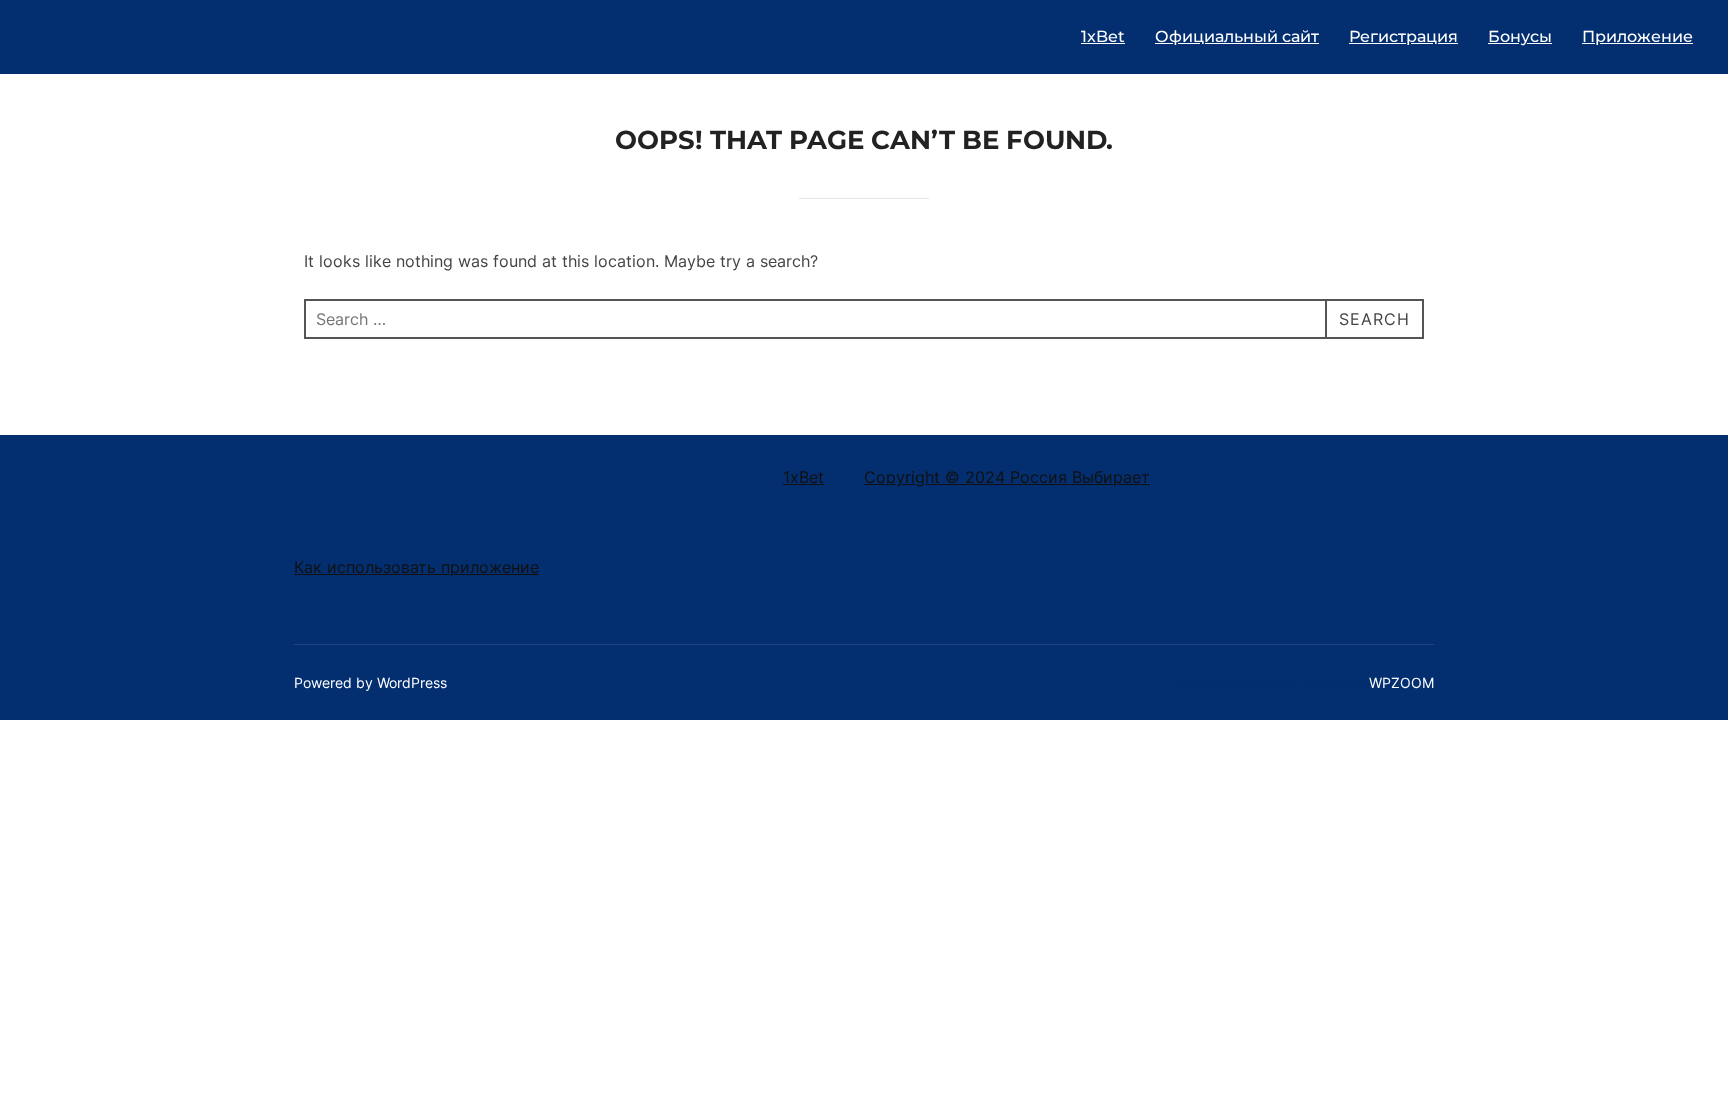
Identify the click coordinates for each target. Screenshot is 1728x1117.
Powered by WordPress (370, 682)
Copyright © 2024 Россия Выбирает (1007, 477)
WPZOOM (1401, 682)
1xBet (1103, 36)
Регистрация (1403, 36)
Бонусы (1520, 36)
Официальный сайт (1237, 36)
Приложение (1637, 36)
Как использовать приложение (416, 567)
